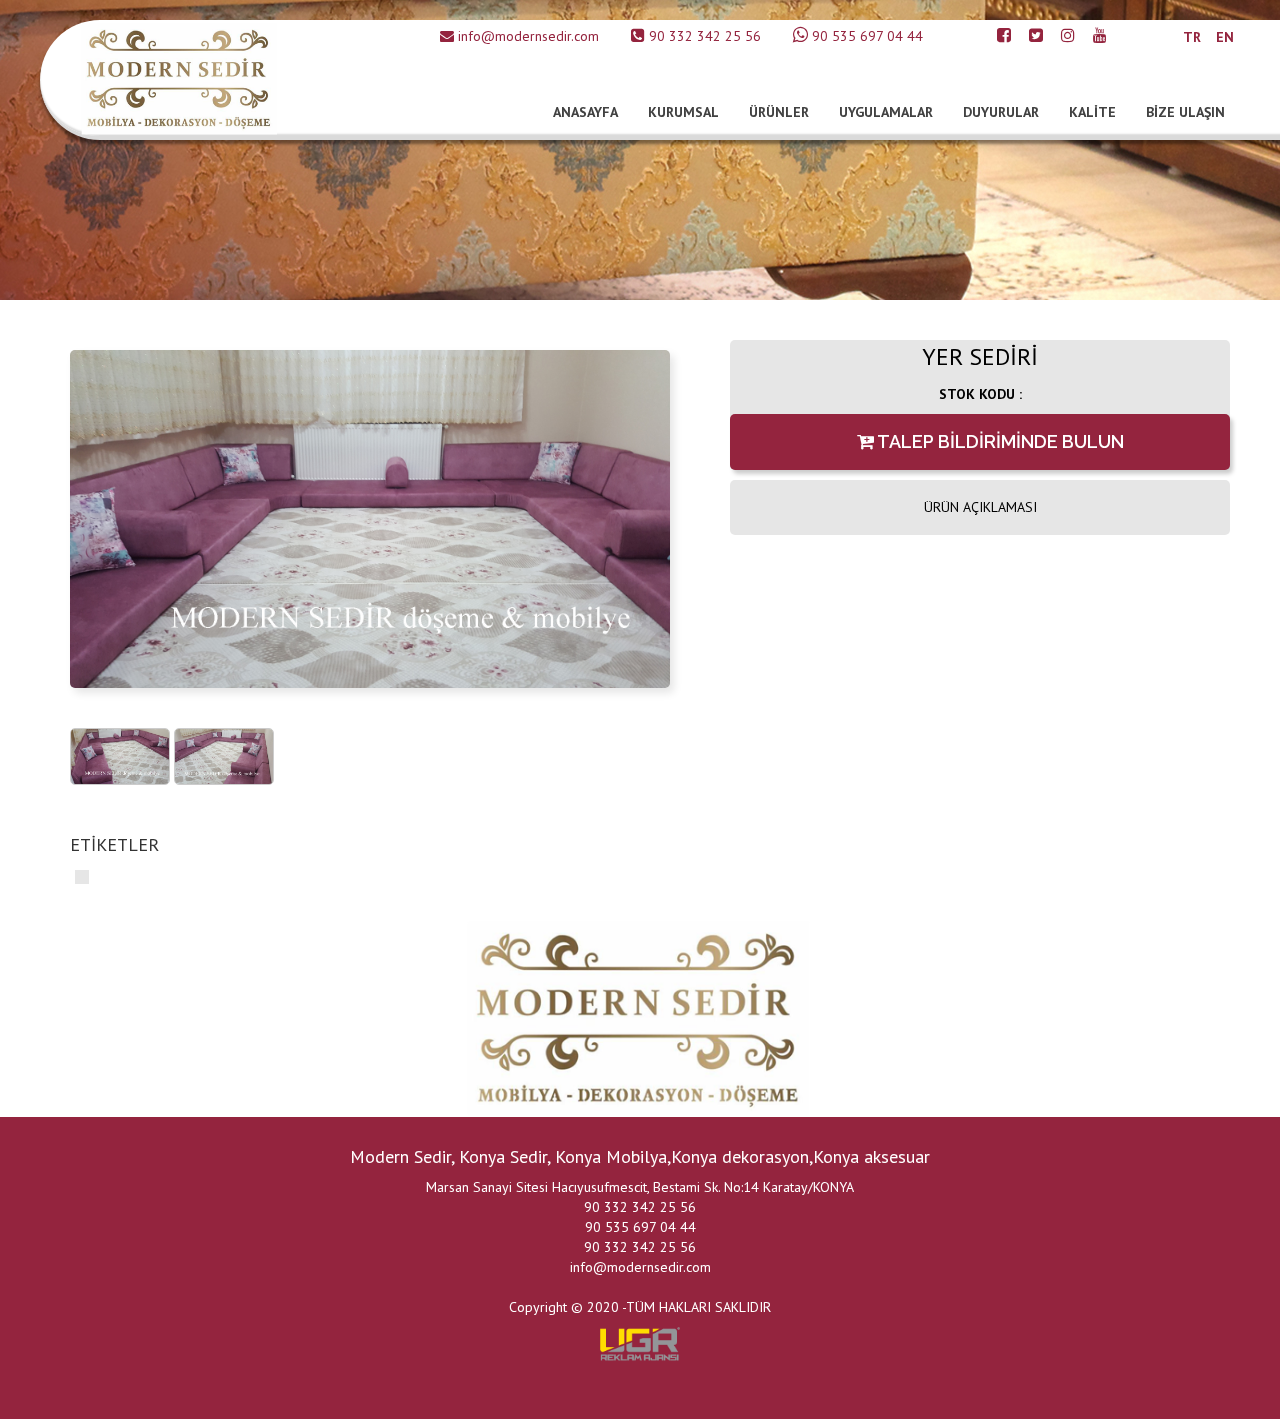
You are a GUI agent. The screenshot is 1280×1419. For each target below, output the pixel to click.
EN (1225, 37)
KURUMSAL (683, 112)
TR (1192, 37)
